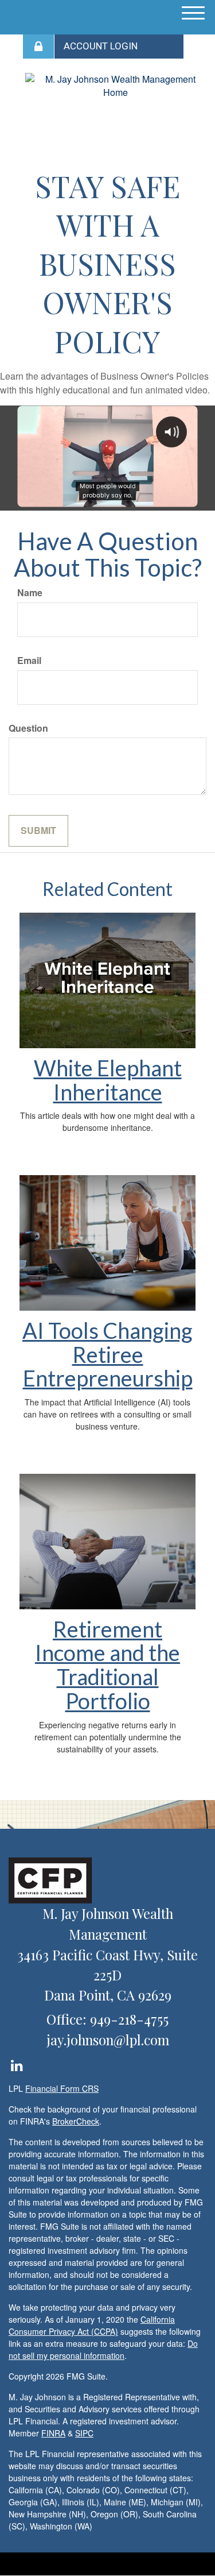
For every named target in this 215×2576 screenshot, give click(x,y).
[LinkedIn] (16, 2063)
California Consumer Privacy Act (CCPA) (92, 2325)
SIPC (84, 2433)
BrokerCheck (76, 2121)
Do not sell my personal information (103, 2349)
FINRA (53, 2433)
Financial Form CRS (62, 2088)
